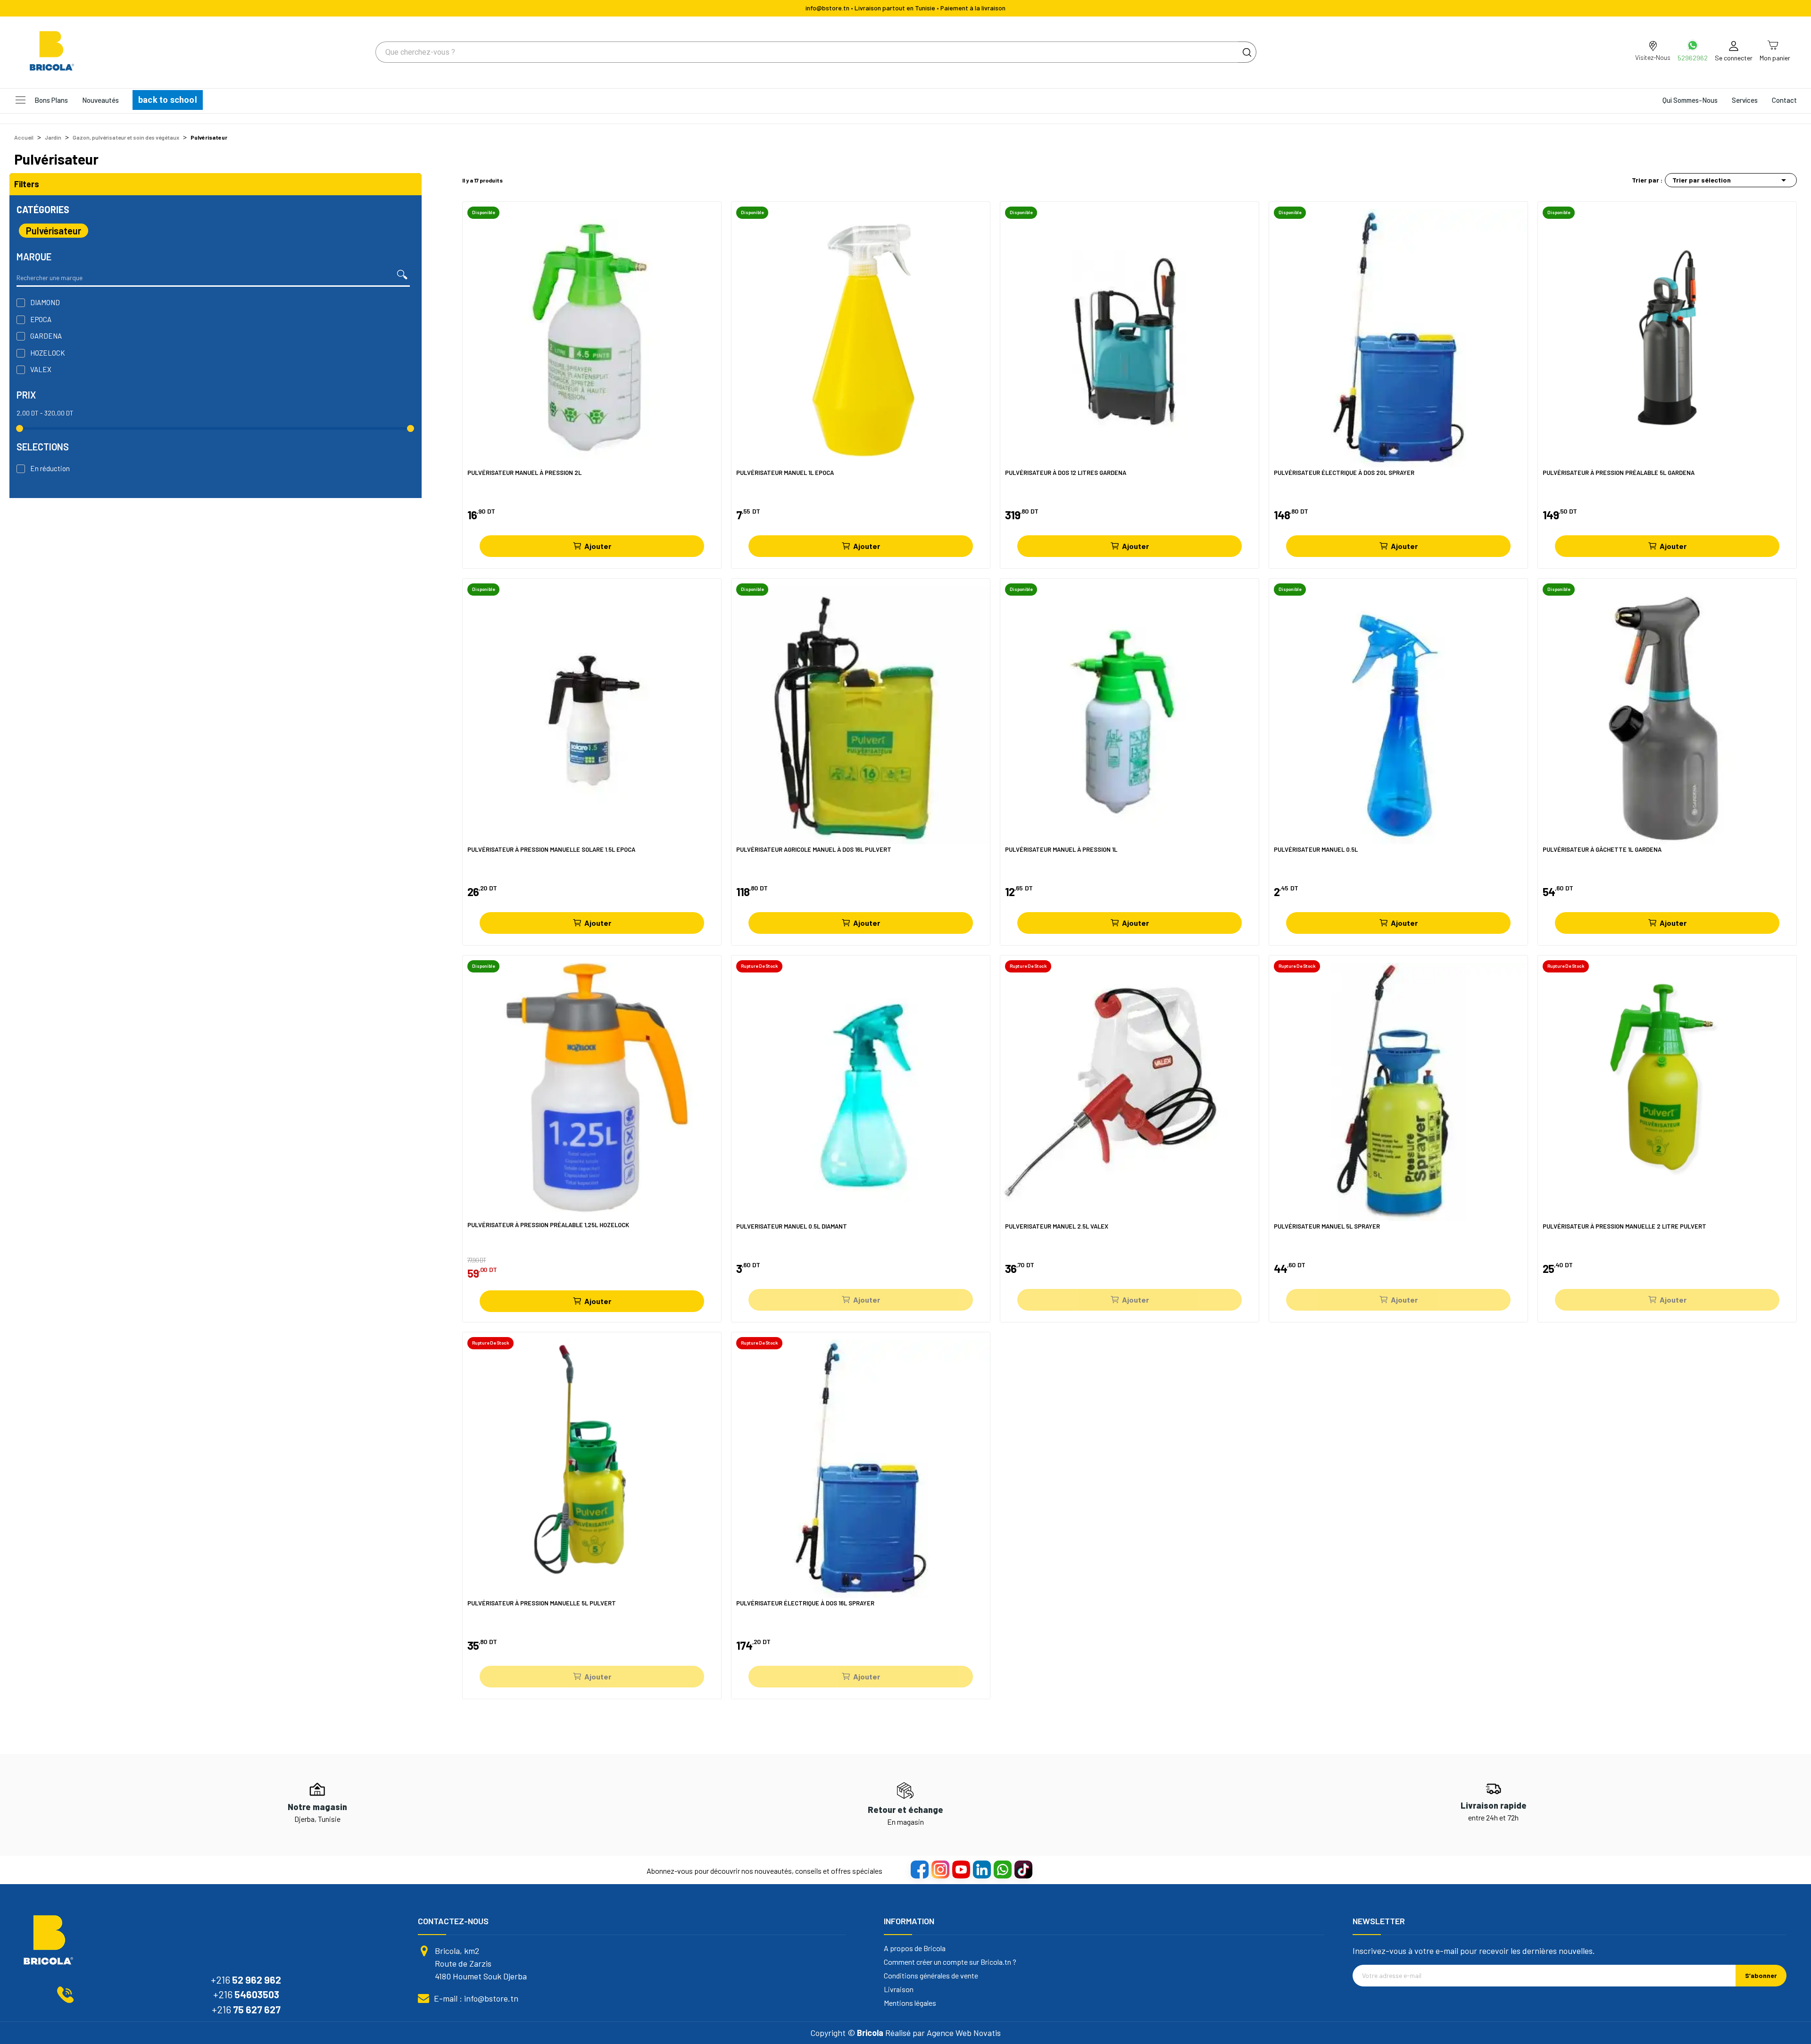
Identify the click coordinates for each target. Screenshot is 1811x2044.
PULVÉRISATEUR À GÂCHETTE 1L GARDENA (1602, 850)
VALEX (41, 369)
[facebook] (919, 1869)
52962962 (1693, 58)
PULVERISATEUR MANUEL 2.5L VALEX (1057, 1226)
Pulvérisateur (54, 231)
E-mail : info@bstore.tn (476, 1998)
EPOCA (41, 319)
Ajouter (598, 546)
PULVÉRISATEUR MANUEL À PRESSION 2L (524, 473)
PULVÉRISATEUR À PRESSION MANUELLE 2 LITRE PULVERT (1624, 1226)
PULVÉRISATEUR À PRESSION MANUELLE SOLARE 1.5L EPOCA (551, 850)
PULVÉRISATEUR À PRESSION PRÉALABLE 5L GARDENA (1619, 473)
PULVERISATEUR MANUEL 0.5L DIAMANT (792, 1226)
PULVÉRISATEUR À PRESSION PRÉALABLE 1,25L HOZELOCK (548, 1225)
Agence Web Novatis (964, 2033)
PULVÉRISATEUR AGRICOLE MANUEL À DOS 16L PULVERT (814, 850)
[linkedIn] (981, 1869)
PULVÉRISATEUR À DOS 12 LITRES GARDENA (1066, 473)
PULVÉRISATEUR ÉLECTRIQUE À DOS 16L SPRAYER (805, 1603)
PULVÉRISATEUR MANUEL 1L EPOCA (785, 473)
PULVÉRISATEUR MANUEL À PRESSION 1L (1061, 850)
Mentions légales (910, 2003)
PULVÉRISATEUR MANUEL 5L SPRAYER (1327, 1226)
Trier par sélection (1731, 180)
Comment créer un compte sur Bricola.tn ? (950, 1962)
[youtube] (961, 1869)
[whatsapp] (1002, 1869)
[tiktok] (1023, 1869)
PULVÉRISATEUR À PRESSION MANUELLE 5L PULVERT (542, 1603)
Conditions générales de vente (931, 1976)
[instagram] (940, 1869)
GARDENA (46, 336)
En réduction (50, 468)
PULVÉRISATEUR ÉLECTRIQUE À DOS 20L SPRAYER (1344, 473)
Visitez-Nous (1653, 57)
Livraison (899, 1989)
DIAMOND (45, 302)
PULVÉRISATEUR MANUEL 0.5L (1316, 850)
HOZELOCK (48, 353)
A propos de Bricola (915, 1948)
